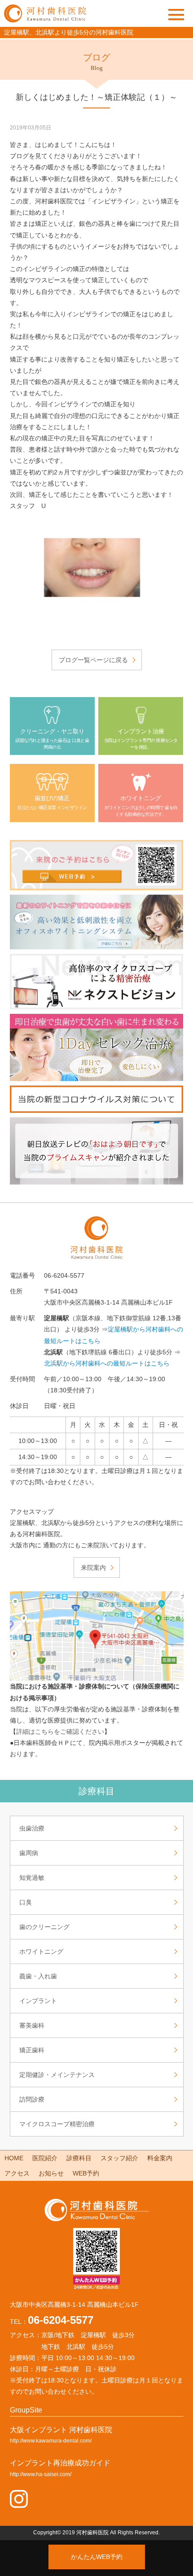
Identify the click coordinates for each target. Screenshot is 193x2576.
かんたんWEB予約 (97, 2557)
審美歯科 (32, 2025)
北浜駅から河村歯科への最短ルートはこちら (107, 1363)
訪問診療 (32, 2099)
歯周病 (29, 1853)
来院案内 (93, 1568)
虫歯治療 (32, 1828)
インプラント (38, 2001)
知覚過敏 (32, 1878)
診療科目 (79, 2158)
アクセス (17, 2173)
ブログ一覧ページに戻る (93, 660)
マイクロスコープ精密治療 (57, 2124)
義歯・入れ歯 (38, 1976)
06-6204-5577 (61, 2320)
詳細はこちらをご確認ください (60, 1732)
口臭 (26, 1902)
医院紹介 (45, 2158)
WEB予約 (86, 2173)
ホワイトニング (41, 1951)
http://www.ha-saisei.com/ (41, 2474)
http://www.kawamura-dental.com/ (51, 2441)
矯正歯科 (32, 2050)
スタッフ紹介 (119, 2158)
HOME (14, 2158)
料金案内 (160, 2158)
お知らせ (51, 2173)
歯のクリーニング (44, 1927)
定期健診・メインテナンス (57, 2075)
